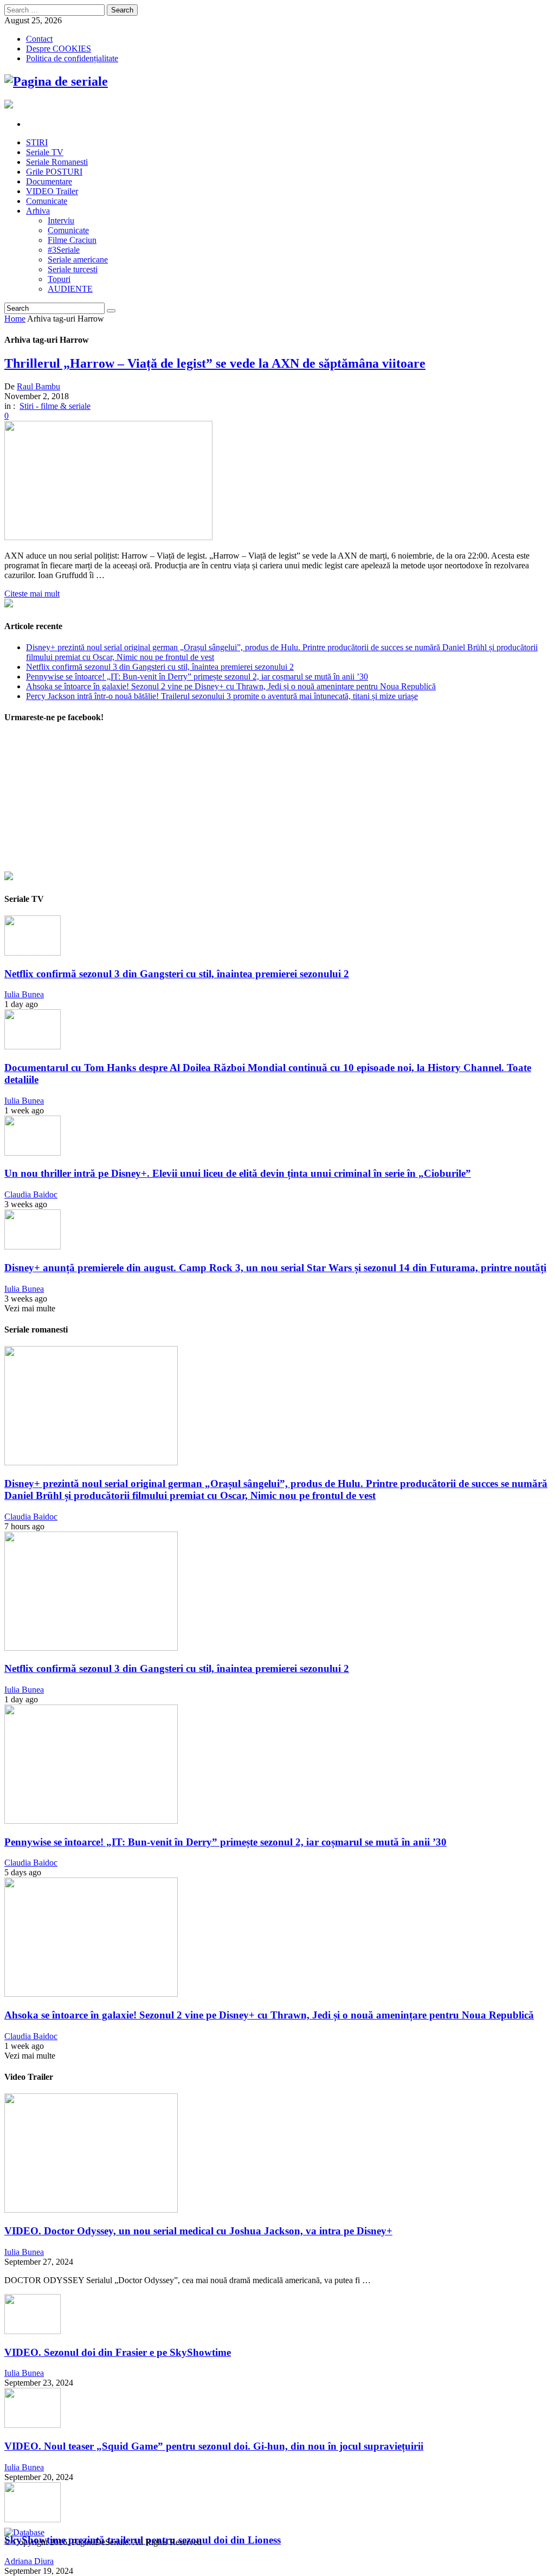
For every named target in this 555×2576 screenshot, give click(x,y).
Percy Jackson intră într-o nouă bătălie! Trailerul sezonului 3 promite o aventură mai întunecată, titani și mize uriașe (222, 696)
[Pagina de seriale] (56, 81)
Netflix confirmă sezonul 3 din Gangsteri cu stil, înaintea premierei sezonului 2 (160, 667)
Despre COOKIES (59, 49)
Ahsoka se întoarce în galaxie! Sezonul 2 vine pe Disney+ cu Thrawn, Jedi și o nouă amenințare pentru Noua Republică (231, 686)
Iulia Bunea (24, 994)
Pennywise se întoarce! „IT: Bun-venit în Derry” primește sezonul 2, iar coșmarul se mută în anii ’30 (197, 677)
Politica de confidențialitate (72, 58)
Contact (39, 39)
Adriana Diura (29, 2561)
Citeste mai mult (32, 594)
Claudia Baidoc (31, 1194)
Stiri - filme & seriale (55, 406)
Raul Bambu (38, 386)
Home (15, 319)
